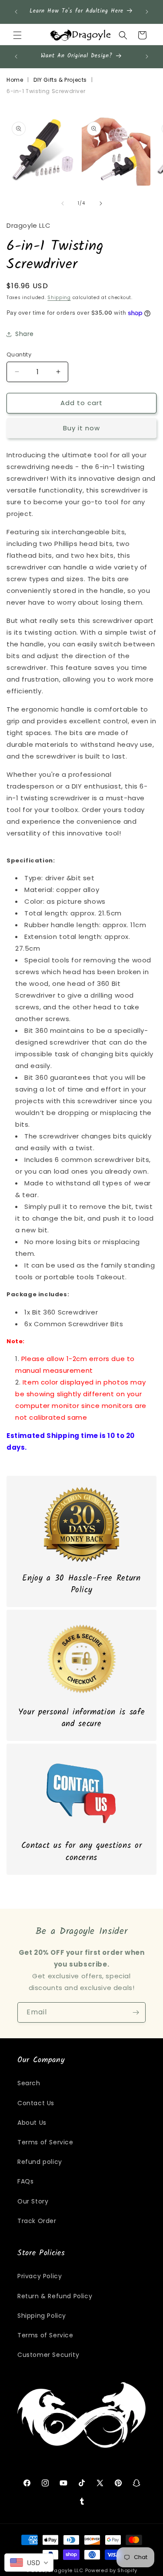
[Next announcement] (147, 12)
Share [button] (25, 334)
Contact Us (36, 2103)
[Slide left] (63, 203)
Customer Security (48, 2355)
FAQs (25, 2181)
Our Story (33, 2201)
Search (29, 2083)
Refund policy (40, 2162)
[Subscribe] (136, 2012)
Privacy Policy (40, 2276)
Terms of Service (45, 2142)
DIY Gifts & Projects (60, 80)
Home (15, 80)
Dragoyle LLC (66, 2570)
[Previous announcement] (16, 12)
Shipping (59, 298)
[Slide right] (101, 203)
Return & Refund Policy (55, 2296)
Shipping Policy (42, 2316)
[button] (17, 35)
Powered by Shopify (111, 2570)
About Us (32, 2123)
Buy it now (81, 428)
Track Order (37, 2221)
